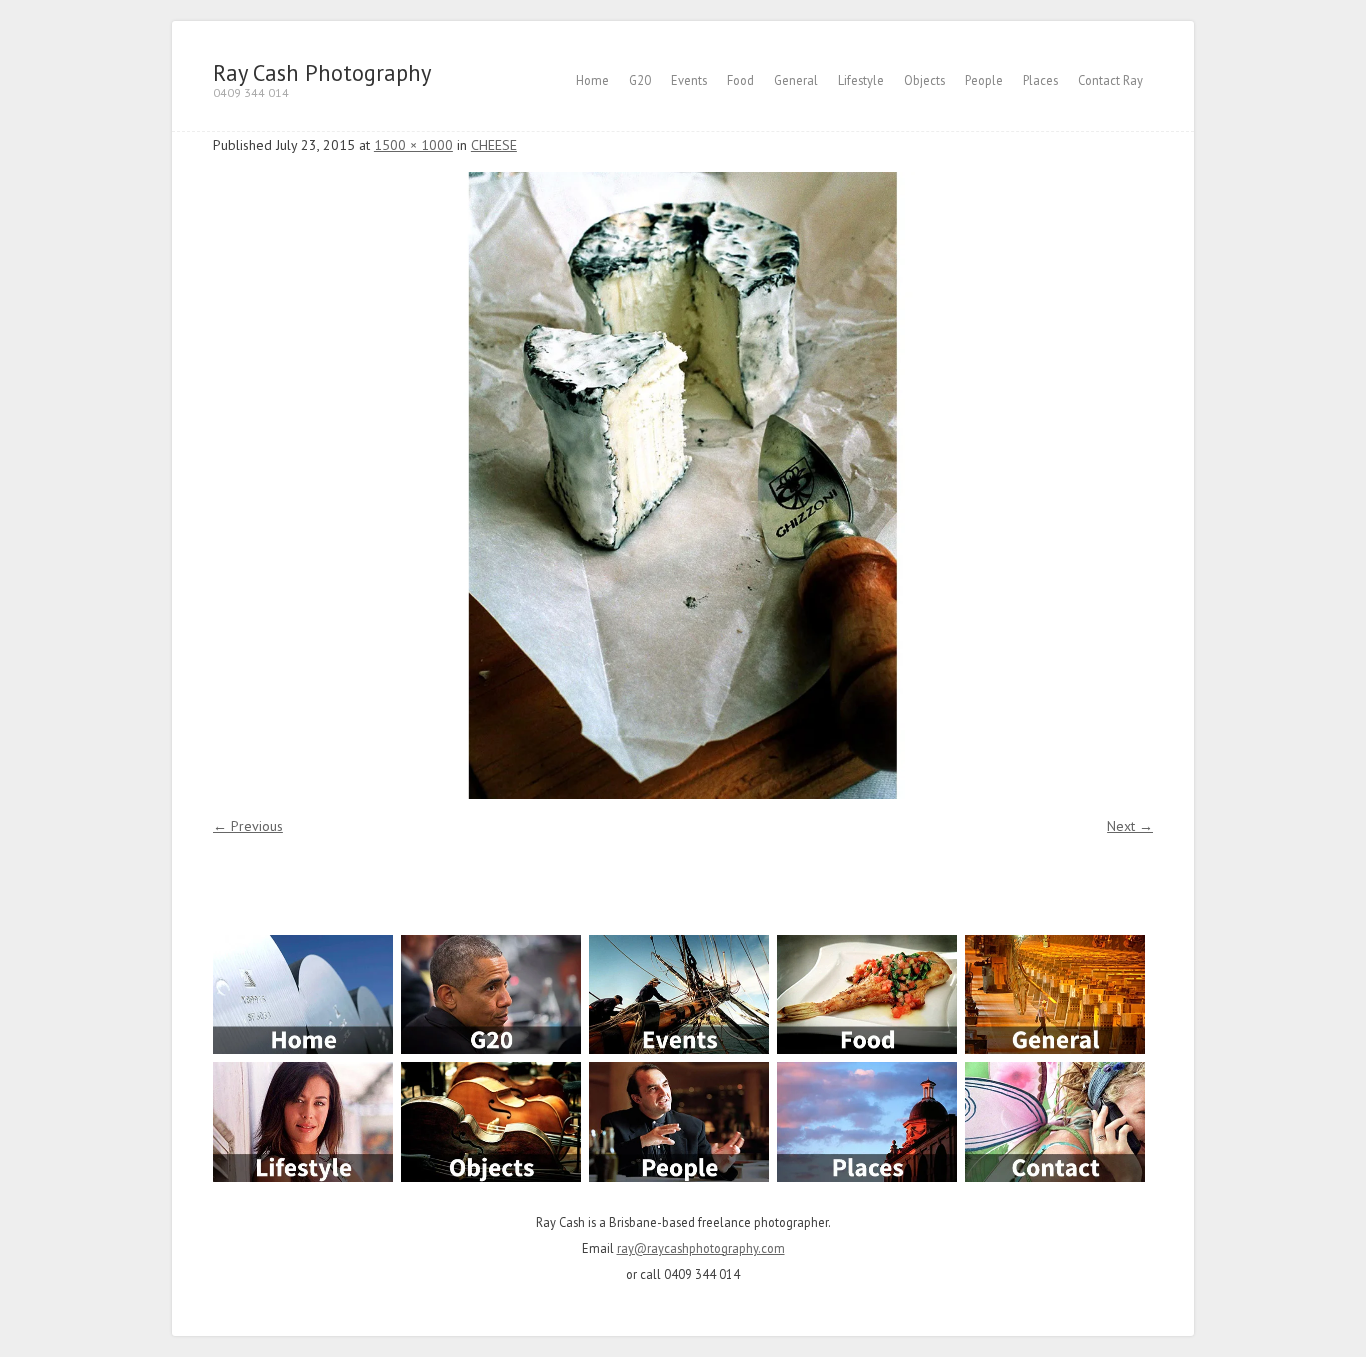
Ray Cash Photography (322, 72)
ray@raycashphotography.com (701, 1248)
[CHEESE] (683, 485)
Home (592, 80)
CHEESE (494, 145)
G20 (640, 80)
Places (1040, 80)
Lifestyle (861, 80)
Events (689, 80)
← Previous (248, 826)
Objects (924, 80)
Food (740, 80)
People (984, 80)
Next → (1130, 826)
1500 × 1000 (413, 145)
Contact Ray (1110, 80)
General (796, 80)
